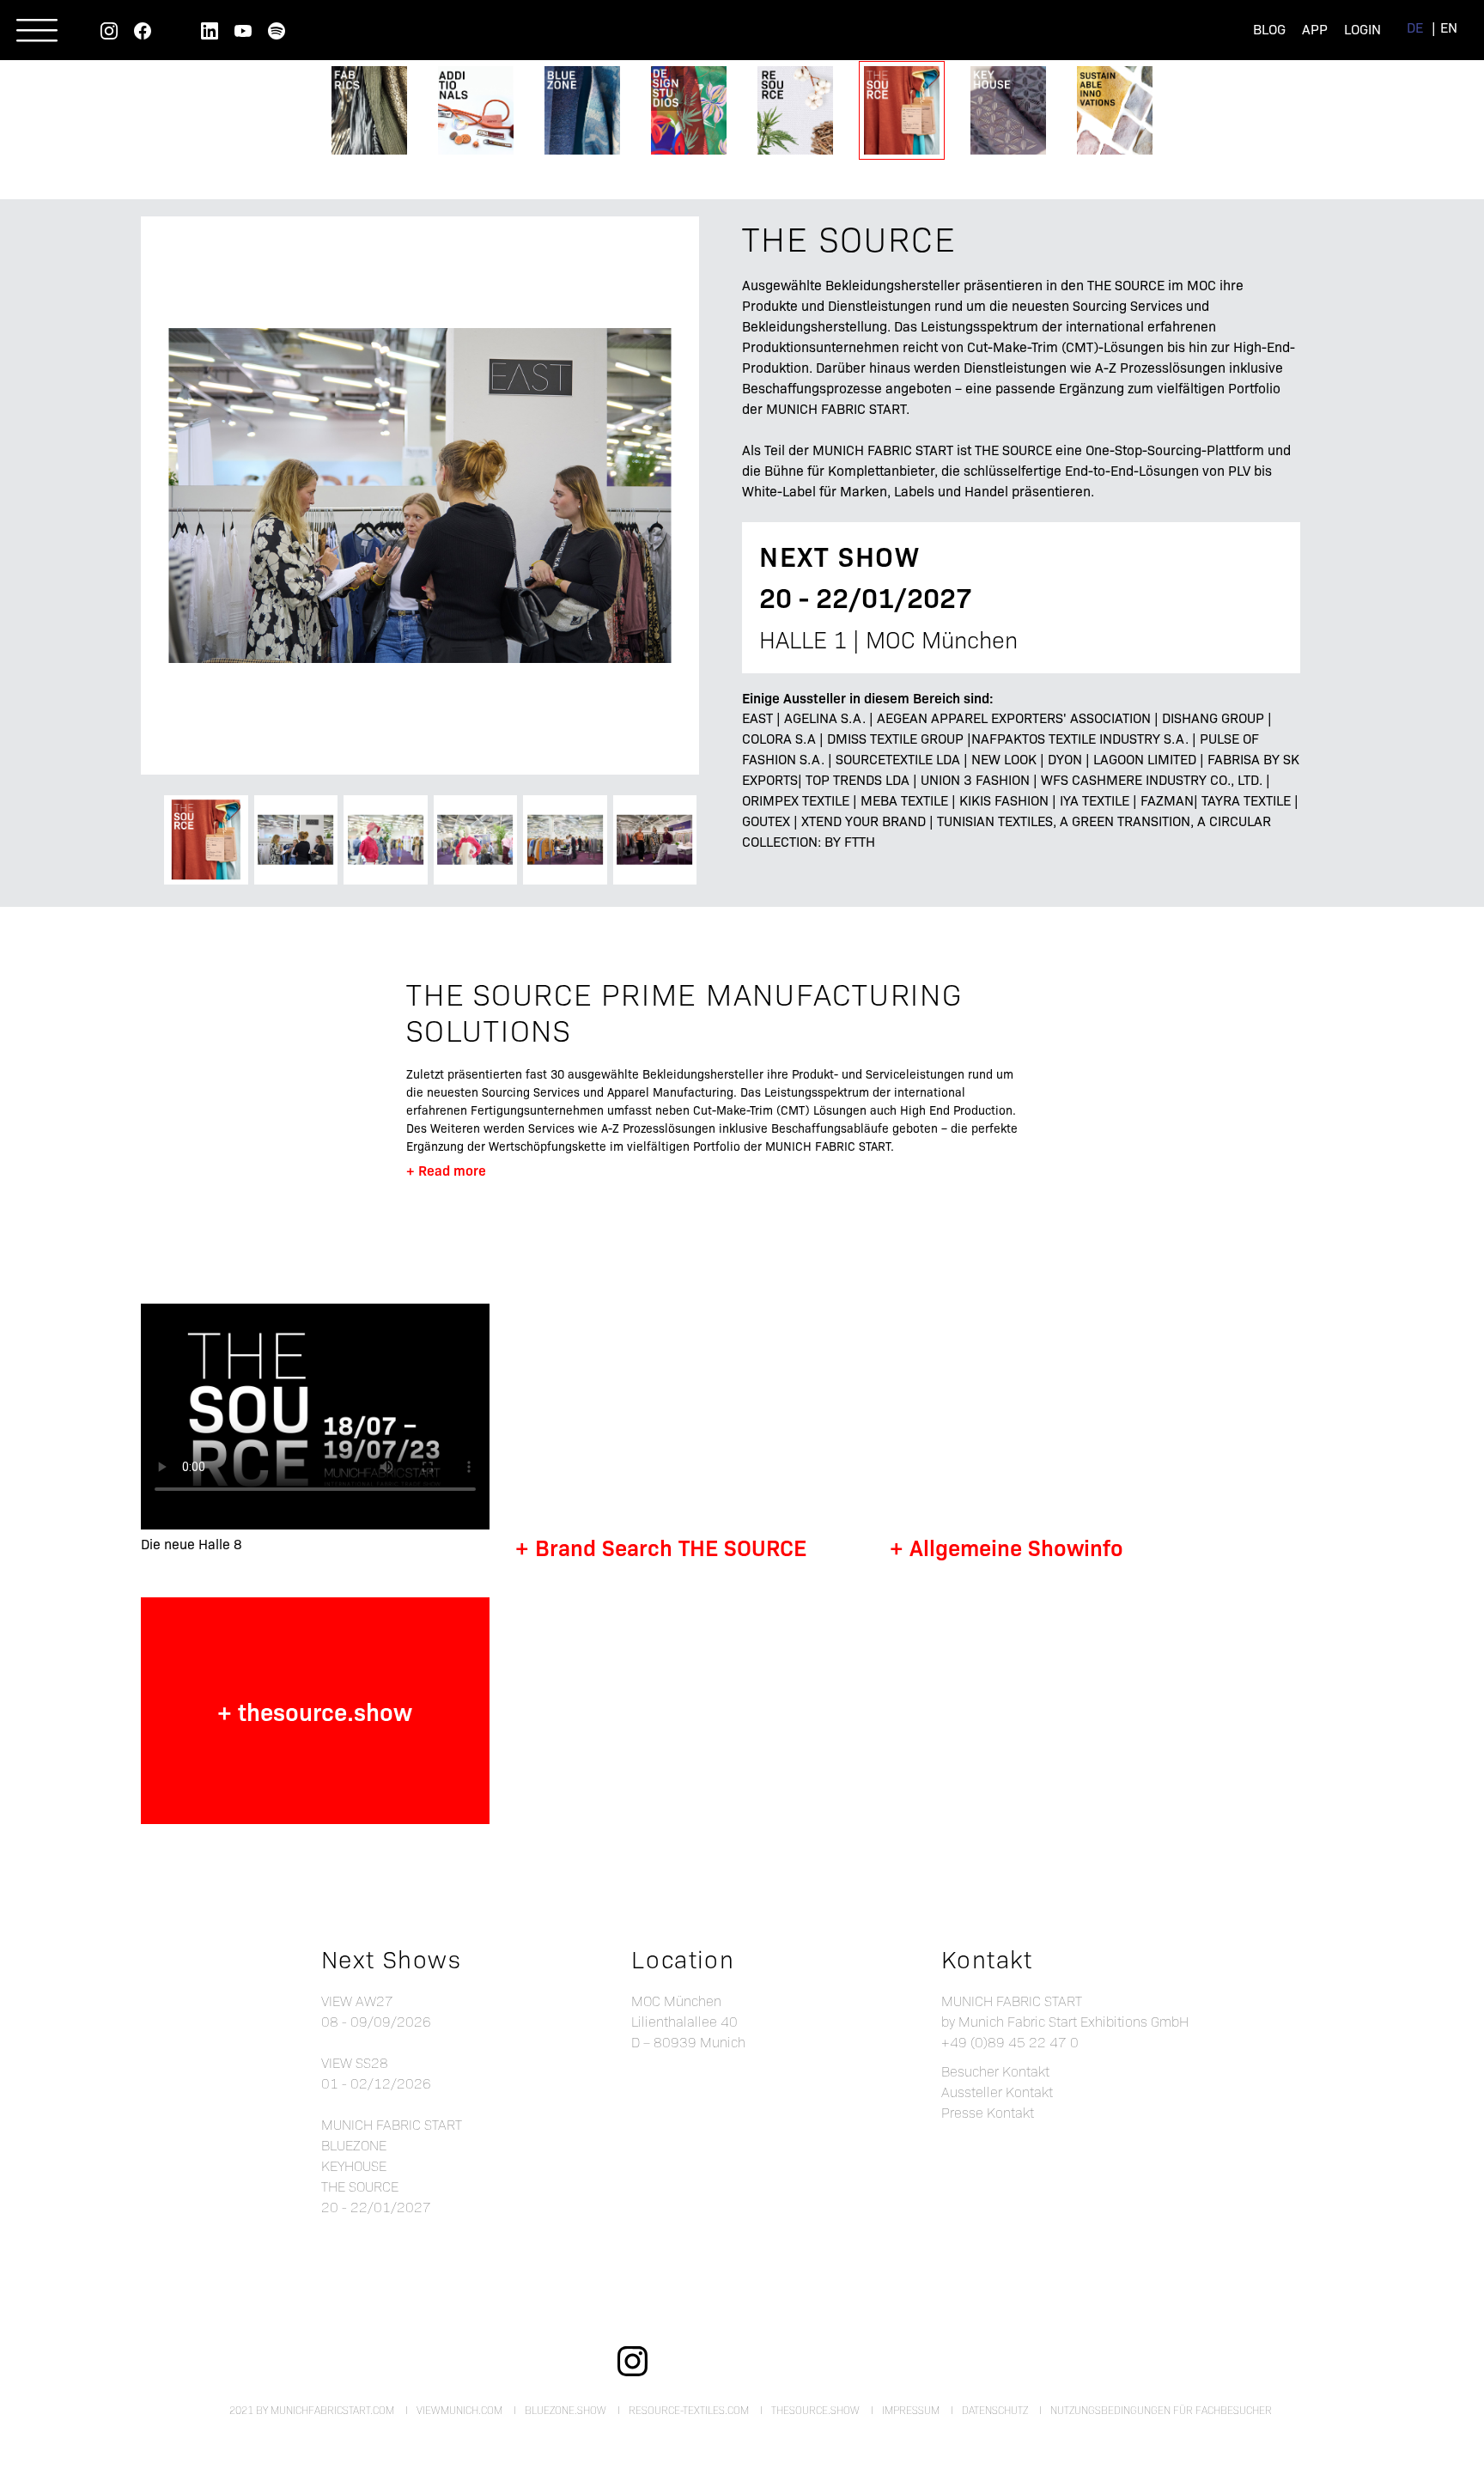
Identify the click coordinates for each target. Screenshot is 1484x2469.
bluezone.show (566, 2410)
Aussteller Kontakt (997, 2092)
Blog (1269, 29)
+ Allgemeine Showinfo (1007, 1546)
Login (1362, 29)
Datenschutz (995, 2410)
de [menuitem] (1415, 27)
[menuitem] (1415, 27)
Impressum (911, 2410)
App (1315, 29)
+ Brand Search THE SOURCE (661, 1546)
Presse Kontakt (988, 2112)
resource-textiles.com (689, 2410)
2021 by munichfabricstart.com (312, 2410)
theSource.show (815, 2410)
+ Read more (446, 1170)
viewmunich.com (459, 2410)
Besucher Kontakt (995, 2071)
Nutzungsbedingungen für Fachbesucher (1161, 2410)
